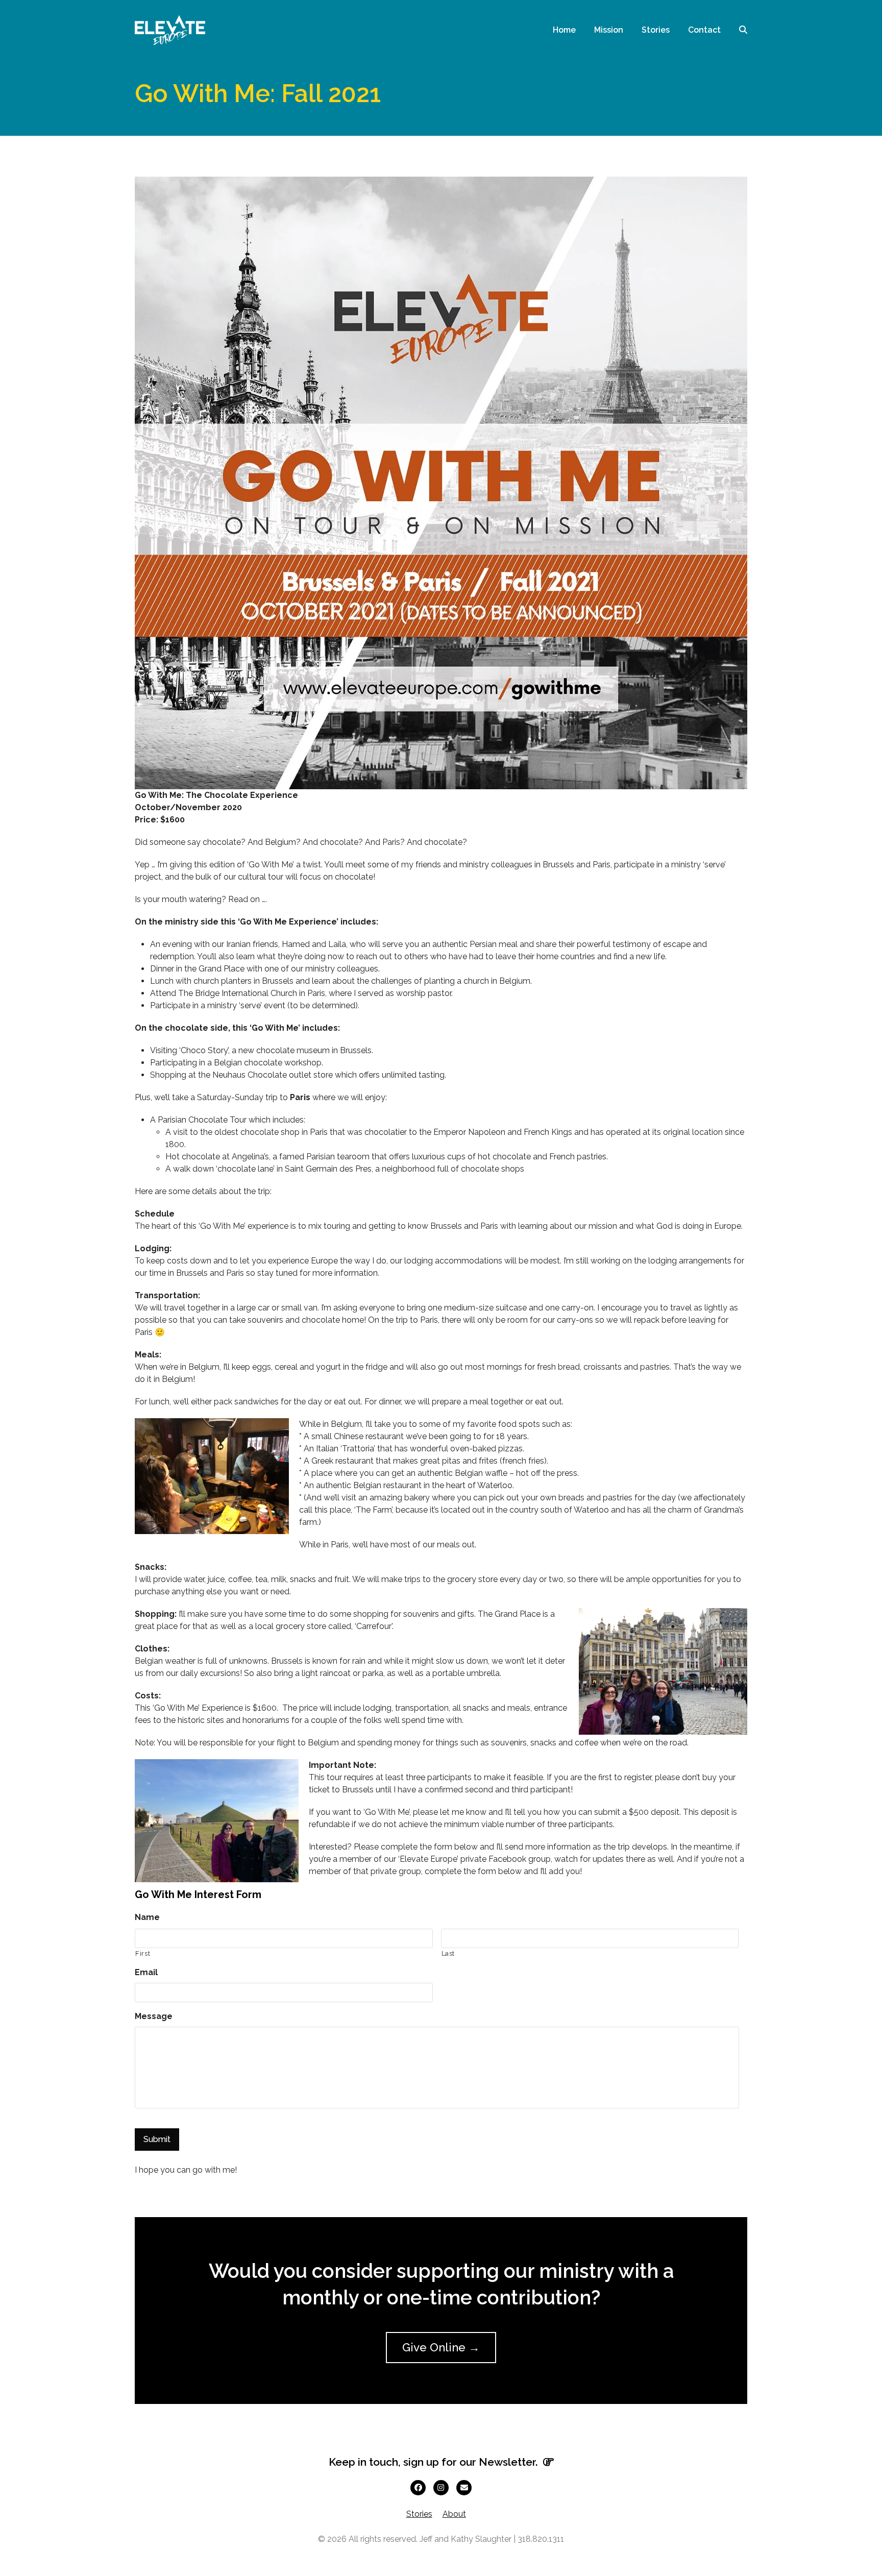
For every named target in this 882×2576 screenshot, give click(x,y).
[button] (743, 30)
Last (448, 1953)
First (143, 1953)
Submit (157, 2139)
